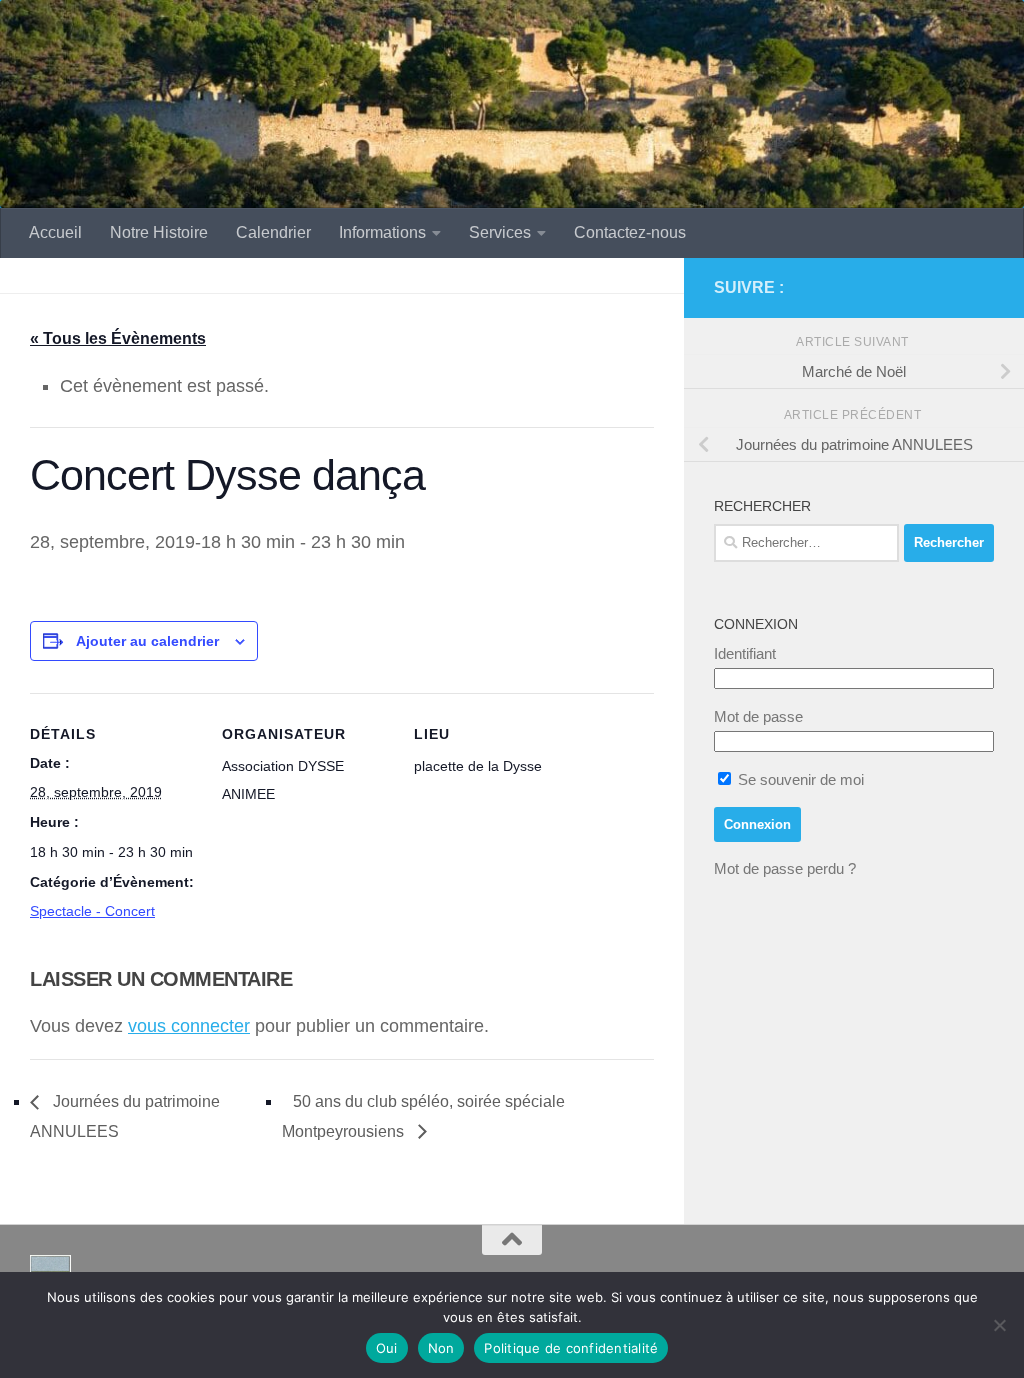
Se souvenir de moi (799, 779)
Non (441, 1348)
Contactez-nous (630, 232)
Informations (382, 232)
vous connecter (189, 1026)
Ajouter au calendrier (147, 641)
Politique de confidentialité (571, 1348)
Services (500, 232)
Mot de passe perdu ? (785, 868)
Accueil (55, 232)
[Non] (999, 1325)
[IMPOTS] (950, 288)
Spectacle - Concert (92, 911)
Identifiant (745, 653)
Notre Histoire (159, 232)
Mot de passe (758, 716)
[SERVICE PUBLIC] (982, 287)
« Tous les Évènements (118, 338)
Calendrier (273, 232)
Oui (387, 1348)
